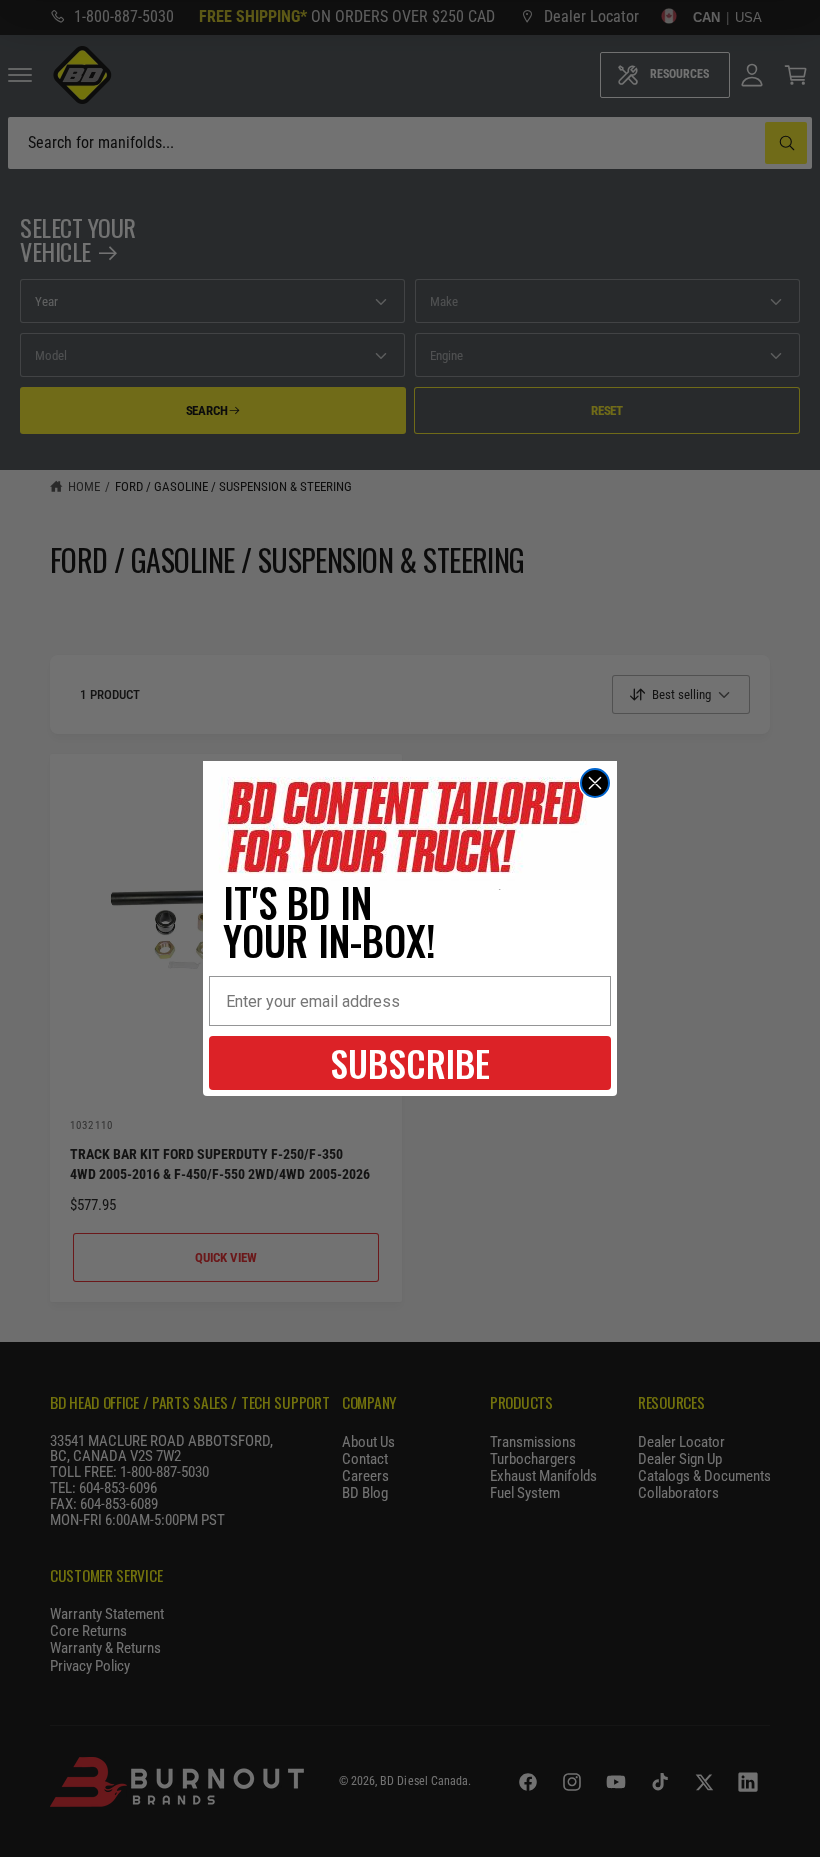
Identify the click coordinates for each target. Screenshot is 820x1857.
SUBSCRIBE (410, 1062)
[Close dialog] (595, 783)
